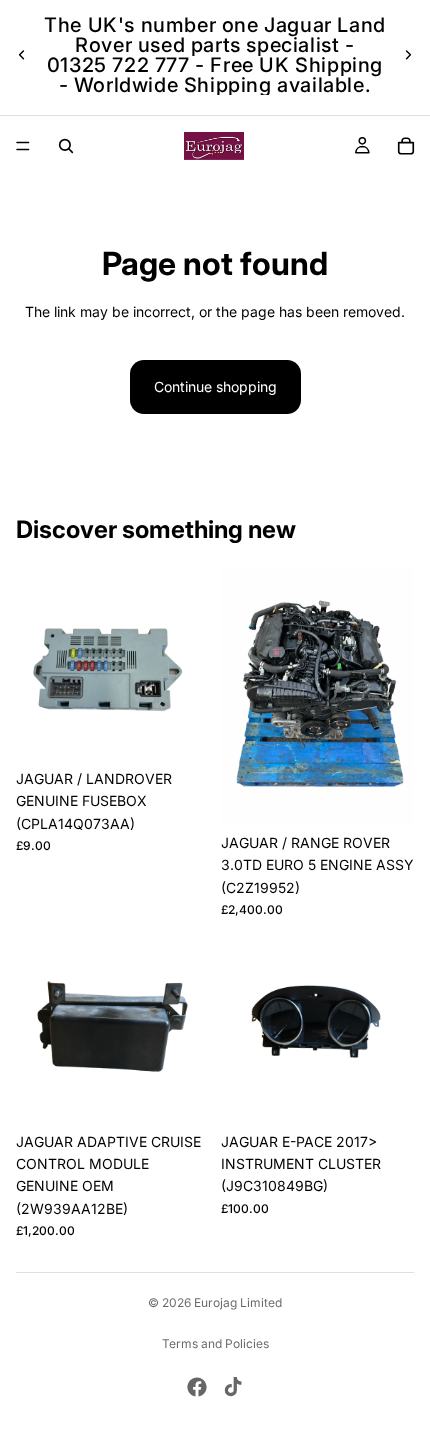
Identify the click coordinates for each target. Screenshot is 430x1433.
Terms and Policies (215, 1343)
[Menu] (23, 146)
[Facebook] (197, 1387)
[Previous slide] (22, 55)
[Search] (66, 146)
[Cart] (406, 146)
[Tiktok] (233, 1387)
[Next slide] (408, 55)
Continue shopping (215, 386)
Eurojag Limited (238, 1302)
